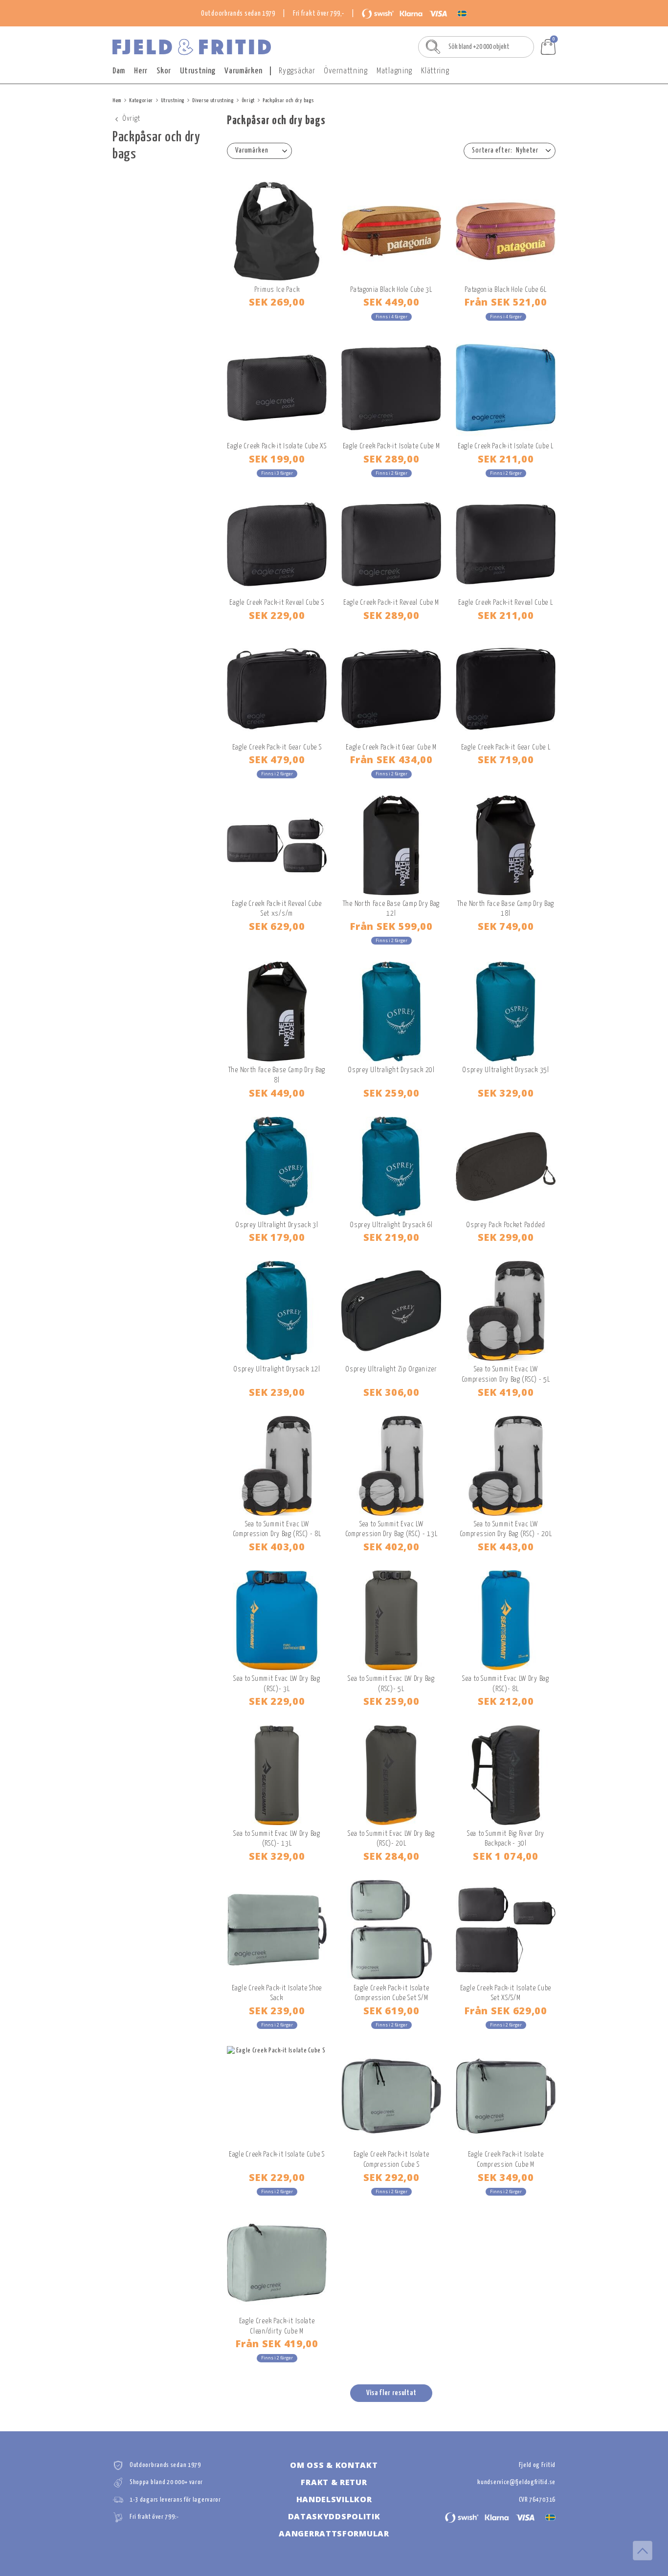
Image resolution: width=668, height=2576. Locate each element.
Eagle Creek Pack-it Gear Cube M (391, 747)
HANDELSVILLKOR (334, 2499)
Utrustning (198, 71)
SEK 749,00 (506, 926)
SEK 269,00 (277, 302)
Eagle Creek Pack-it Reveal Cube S (277, 603)
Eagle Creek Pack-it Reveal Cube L (505, 603)
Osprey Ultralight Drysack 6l (391, 1225)
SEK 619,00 (391, 2010)
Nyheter (527, 151)
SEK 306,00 (391, 1392)
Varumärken (243, 71)
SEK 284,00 (391, 1856)
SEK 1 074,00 (505, 1856)
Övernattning (345, 71)
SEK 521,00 (506, 302)
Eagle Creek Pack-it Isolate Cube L (506, 446)
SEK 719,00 (506, 759)
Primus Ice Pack (277, 290)
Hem (117, 100)
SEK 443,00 (506, 1546)
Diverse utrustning (213, 100)
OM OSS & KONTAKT (334, 2465)
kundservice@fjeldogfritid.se (516, 2482)
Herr (141, 71)
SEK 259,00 (391, 1093)
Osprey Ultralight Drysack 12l (277, 1369)
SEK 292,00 (391, 2177)
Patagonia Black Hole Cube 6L (506, 290)
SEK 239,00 (277, 1392)
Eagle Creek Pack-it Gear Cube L (506, 747)
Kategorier (141, 100)
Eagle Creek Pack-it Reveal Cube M (391, 603)
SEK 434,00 (391, 759)
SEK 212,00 (506, 1701)
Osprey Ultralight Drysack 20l (391, 1070)
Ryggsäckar (297, 71)
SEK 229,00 (277, 615)
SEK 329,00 (506, 1093)
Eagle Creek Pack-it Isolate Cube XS (277, 446)
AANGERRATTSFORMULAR (334, 2533)
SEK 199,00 (277, 459)
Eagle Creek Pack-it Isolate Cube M (391, 446)
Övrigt (248, 100)
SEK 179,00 (277, 1237)
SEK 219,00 (391, 1237)
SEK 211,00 (506, 459)
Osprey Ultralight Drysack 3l (277, 1225)
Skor (164, 71)
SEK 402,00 (391, 1546)
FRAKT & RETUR (334, 2482)
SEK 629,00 (277, 926)
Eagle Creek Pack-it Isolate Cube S (277, 2154)
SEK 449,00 (391, 302)
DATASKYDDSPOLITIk (334, 2516)
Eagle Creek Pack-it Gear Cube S (277, 747)
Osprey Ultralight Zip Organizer (391, 1369)
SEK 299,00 (506, 1237)
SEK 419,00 (506, 1392)
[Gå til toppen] (643, 2551)
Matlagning (394, 71)
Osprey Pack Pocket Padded (506, 1225)
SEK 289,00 (391, 459)
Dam (119, 71)
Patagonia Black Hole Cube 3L (391, 290)
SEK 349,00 (506, 2177)
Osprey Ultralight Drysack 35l (505, 1070)
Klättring (435, 71)
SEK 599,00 (391, 926)
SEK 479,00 (277, 759)
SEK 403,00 (277, 1546)
